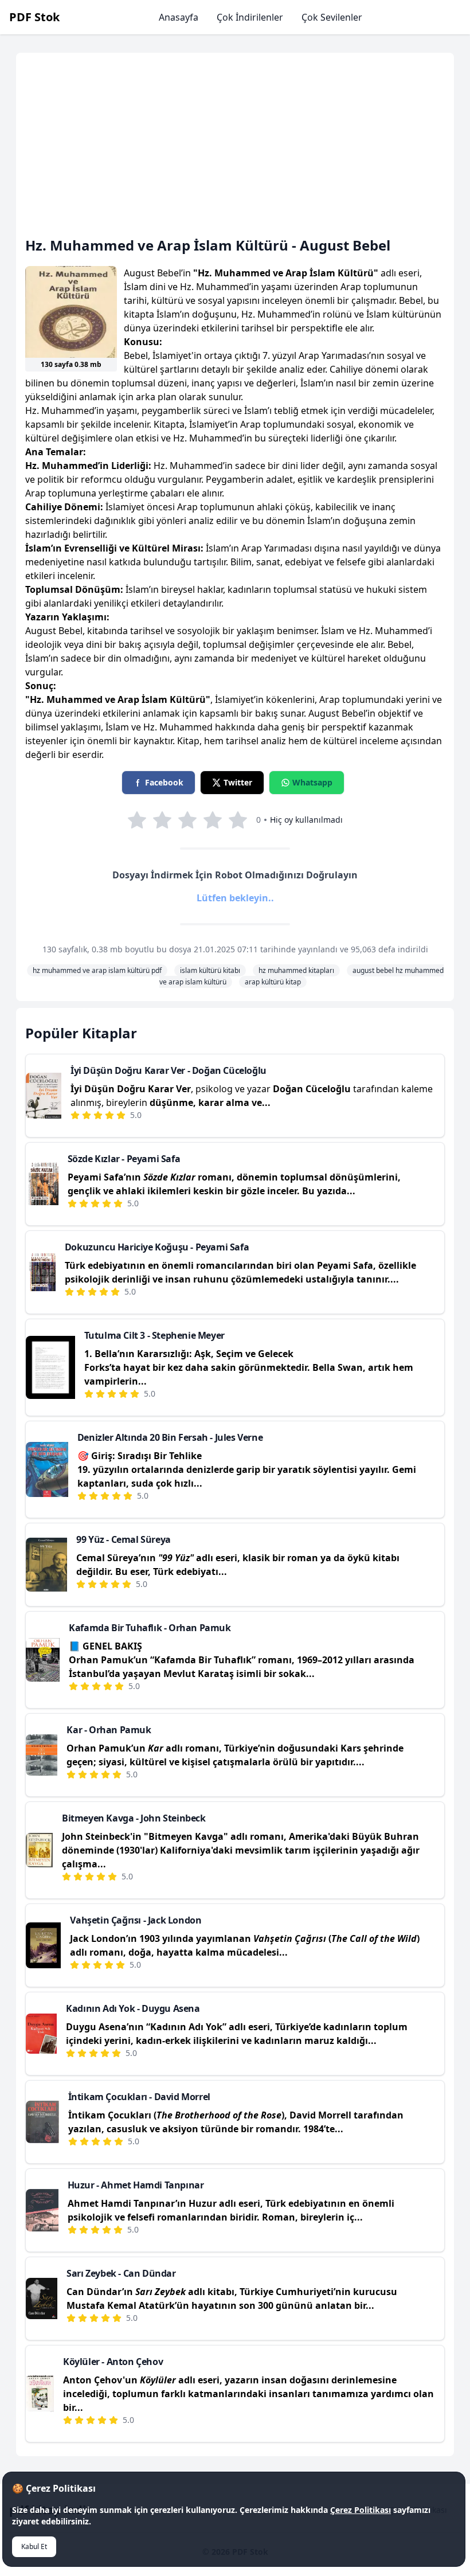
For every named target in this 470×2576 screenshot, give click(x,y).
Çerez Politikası (361, 2510)
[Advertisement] (235, 149)
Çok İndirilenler (250, 17)
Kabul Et (34, 2546)
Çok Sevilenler (332, 17)
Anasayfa (179, 17)
